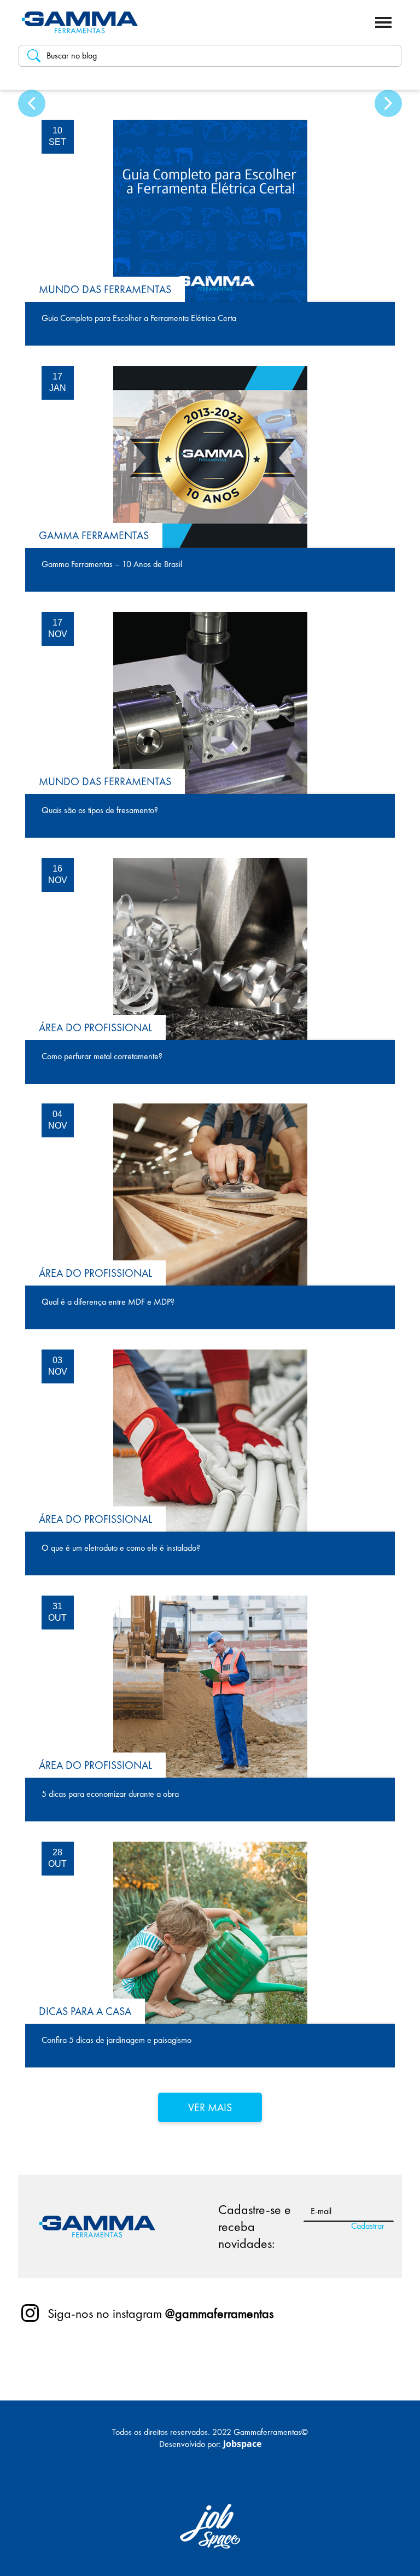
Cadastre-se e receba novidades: (255, 2226)
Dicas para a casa (85, 2011)
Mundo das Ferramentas (105, 289)
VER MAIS (210, 2107)
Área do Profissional (95, 1027)
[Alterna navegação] (383, 22)
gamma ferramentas (94, 535)
